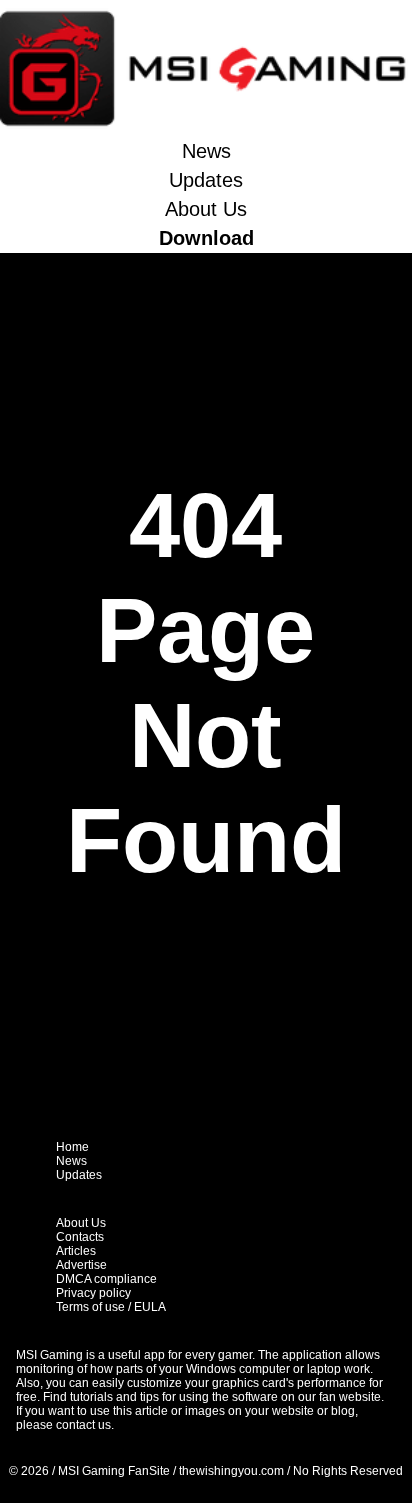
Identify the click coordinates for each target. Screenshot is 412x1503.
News (206, 151)
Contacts (80, 1237)
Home (72, 1147)
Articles (76, 1251)
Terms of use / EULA (111, 1307)
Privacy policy (93, 1293)
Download (206, 238)
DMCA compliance (106, 1279)
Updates (206, 180)
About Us (206, 209)
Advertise (81, 1265)
